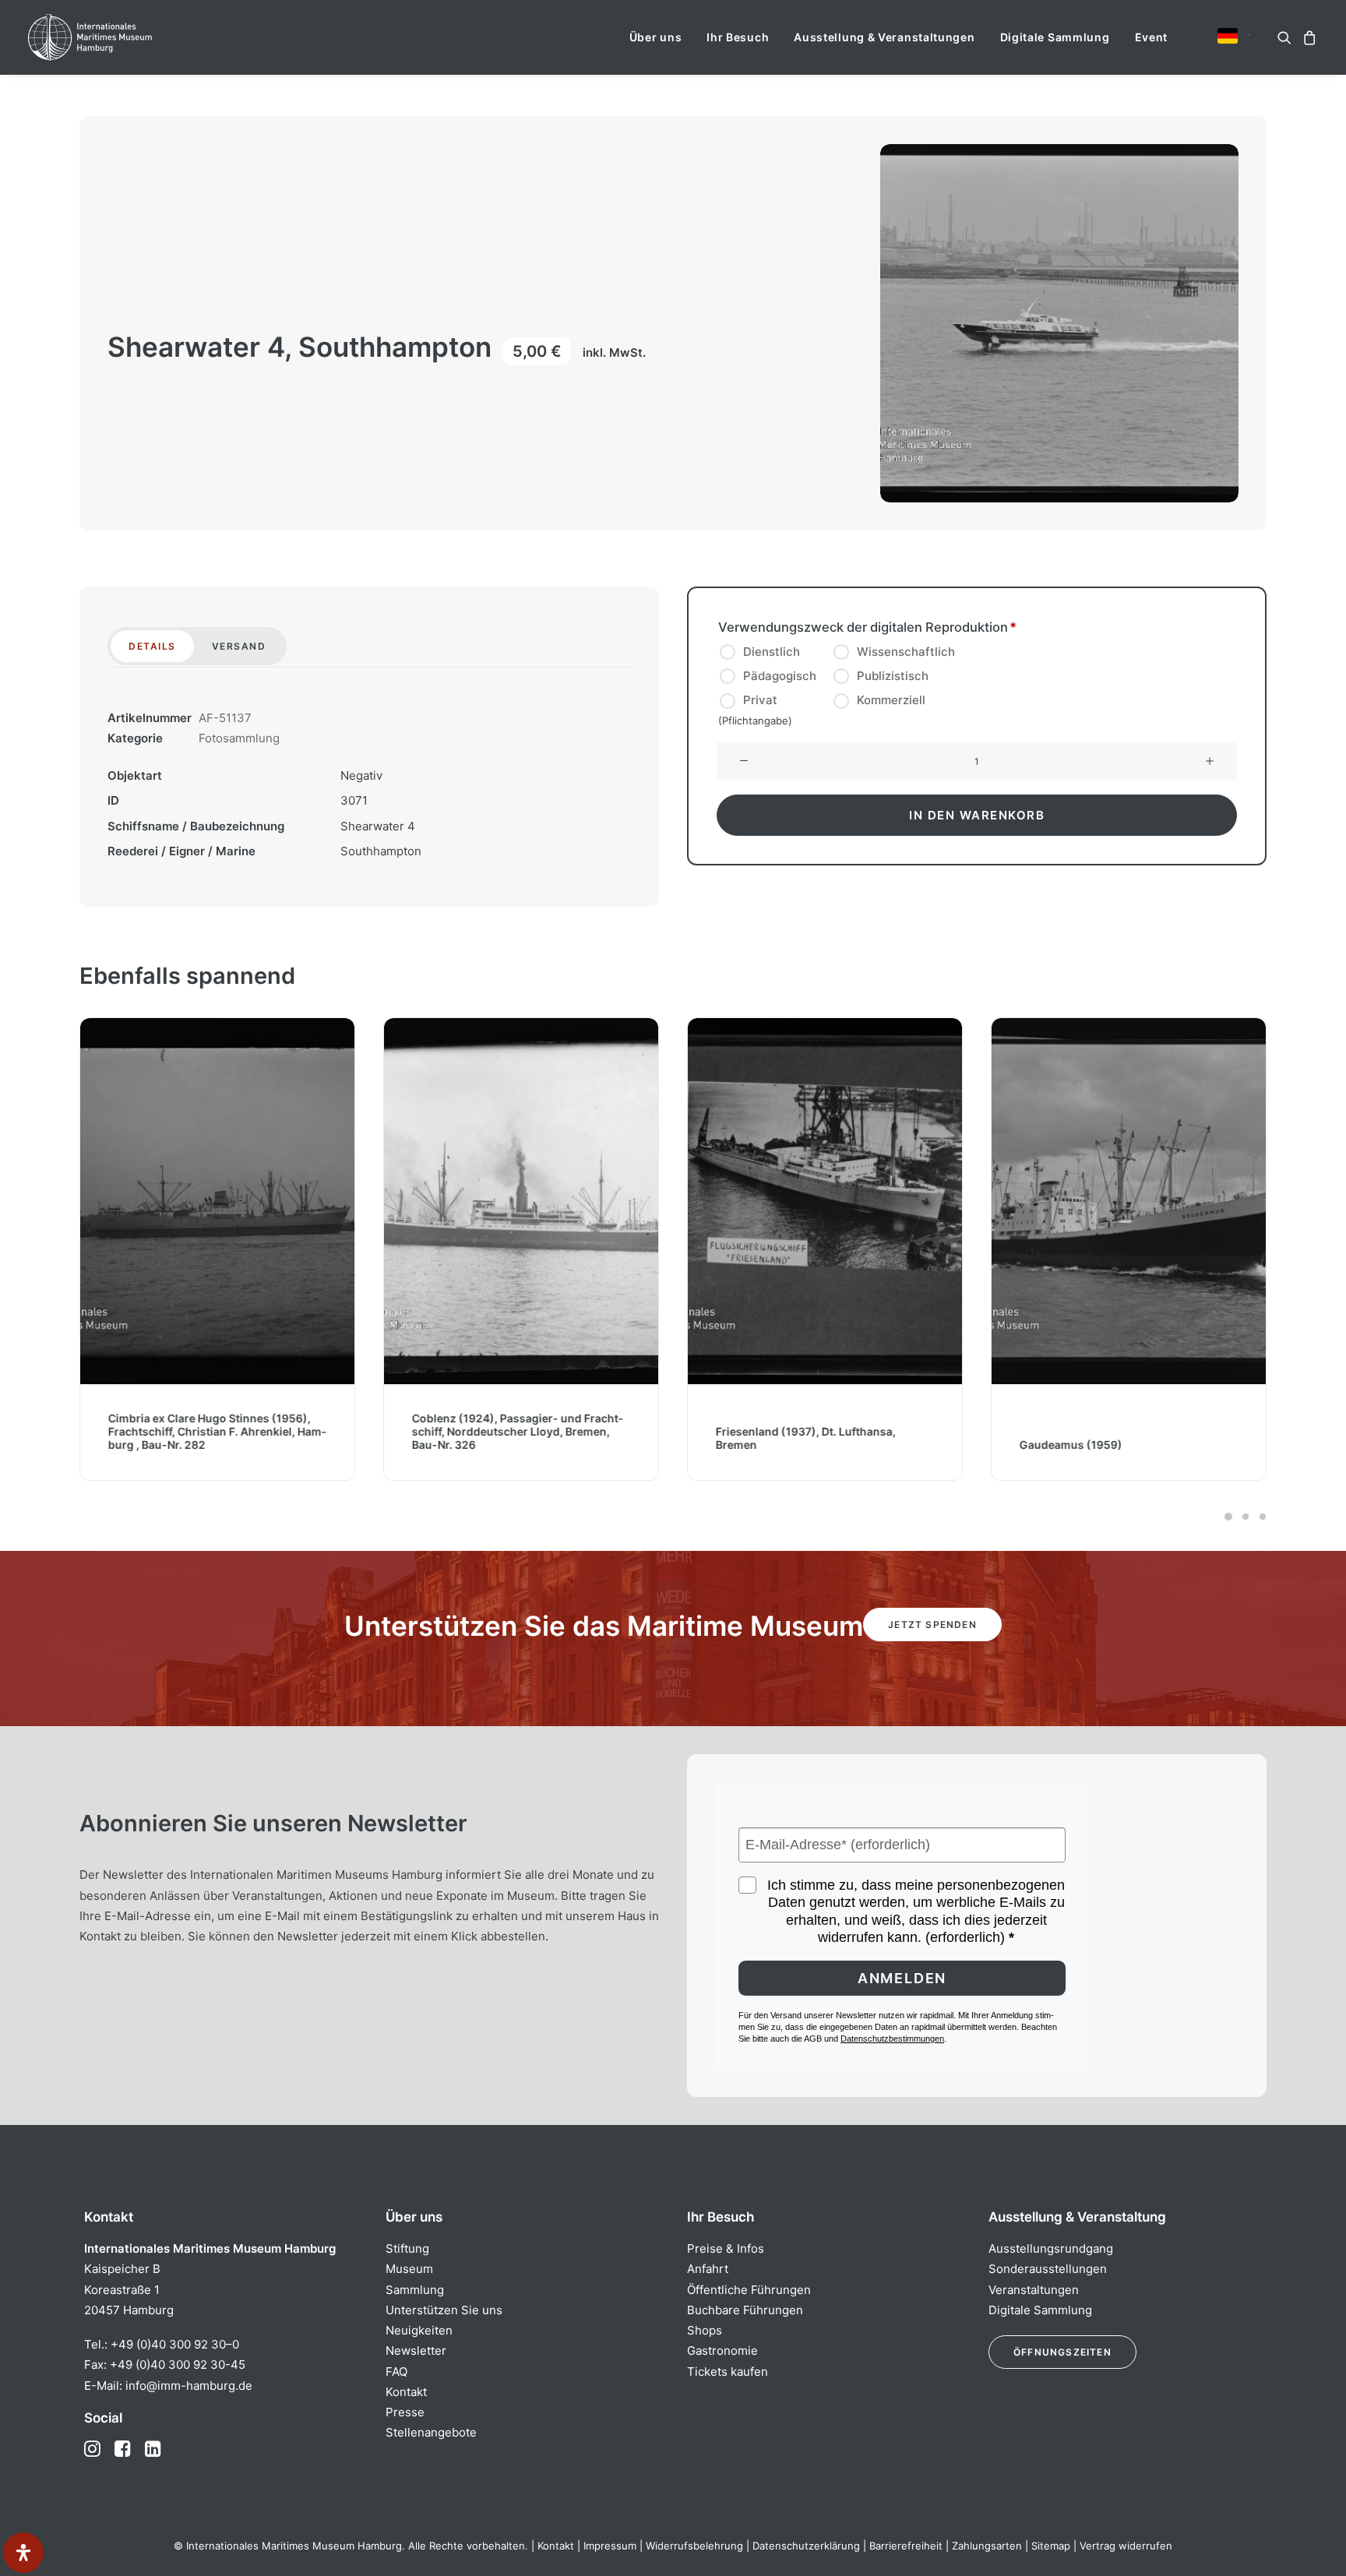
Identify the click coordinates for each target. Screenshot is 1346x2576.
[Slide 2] (1246, 1517)
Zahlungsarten (987, 2546)
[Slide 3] (1260, 1517)
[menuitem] (656, 37)
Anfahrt (708, 2269)
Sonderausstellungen (1048, 2269)
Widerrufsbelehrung (694, 2546)
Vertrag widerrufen (1126, 2546)
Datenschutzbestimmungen (892, 2039)
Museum (409, 2269)
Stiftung (407, 2248)
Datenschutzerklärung (806, 2546)
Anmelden (902, 1978)
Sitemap (1051, 2546)
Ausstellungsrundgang (1051, 2248)
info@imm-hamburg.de (189, 2386)
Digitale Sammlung (1055, 37)
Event (1152, 37)
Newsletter (416, 2350)
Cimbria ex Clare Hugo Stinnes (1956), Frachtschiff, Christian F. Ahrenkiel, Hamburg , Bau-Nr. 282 (217, 1431)
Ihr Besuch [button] (738, 37)
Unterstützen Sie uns (444, 2310)
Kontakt (406, 2392)
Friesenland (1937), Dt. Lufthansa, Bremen (806, 1438)
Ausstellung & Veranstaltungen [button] (884, 37)
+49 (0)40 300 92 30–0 (175, 2344)
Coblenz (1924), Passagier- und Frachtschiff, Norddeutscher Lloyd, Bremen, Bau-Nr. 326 (518, 1431)
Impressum (610, 2546)
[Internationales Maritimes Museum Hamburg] (120, 37)
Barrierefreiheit (906, 2546)
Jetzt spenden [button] (932, 1625)
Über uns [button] (656, 37)
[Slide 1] (1228, 1517)
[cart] (1307, 37)
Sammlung (415, 2290)
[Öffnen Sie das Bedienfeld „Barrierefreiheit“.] (23, 2553)
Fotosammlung (239, 738)
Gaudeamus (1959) (1071, 1445)
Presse (405, 2412)
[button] (1228, 36)
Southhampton (381, 851)
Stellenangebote (431, 2432)
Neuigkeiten (419, 2330)
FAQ (396, 2372)
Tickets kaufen (728, 2372)
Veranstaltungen (1034, 2290)
